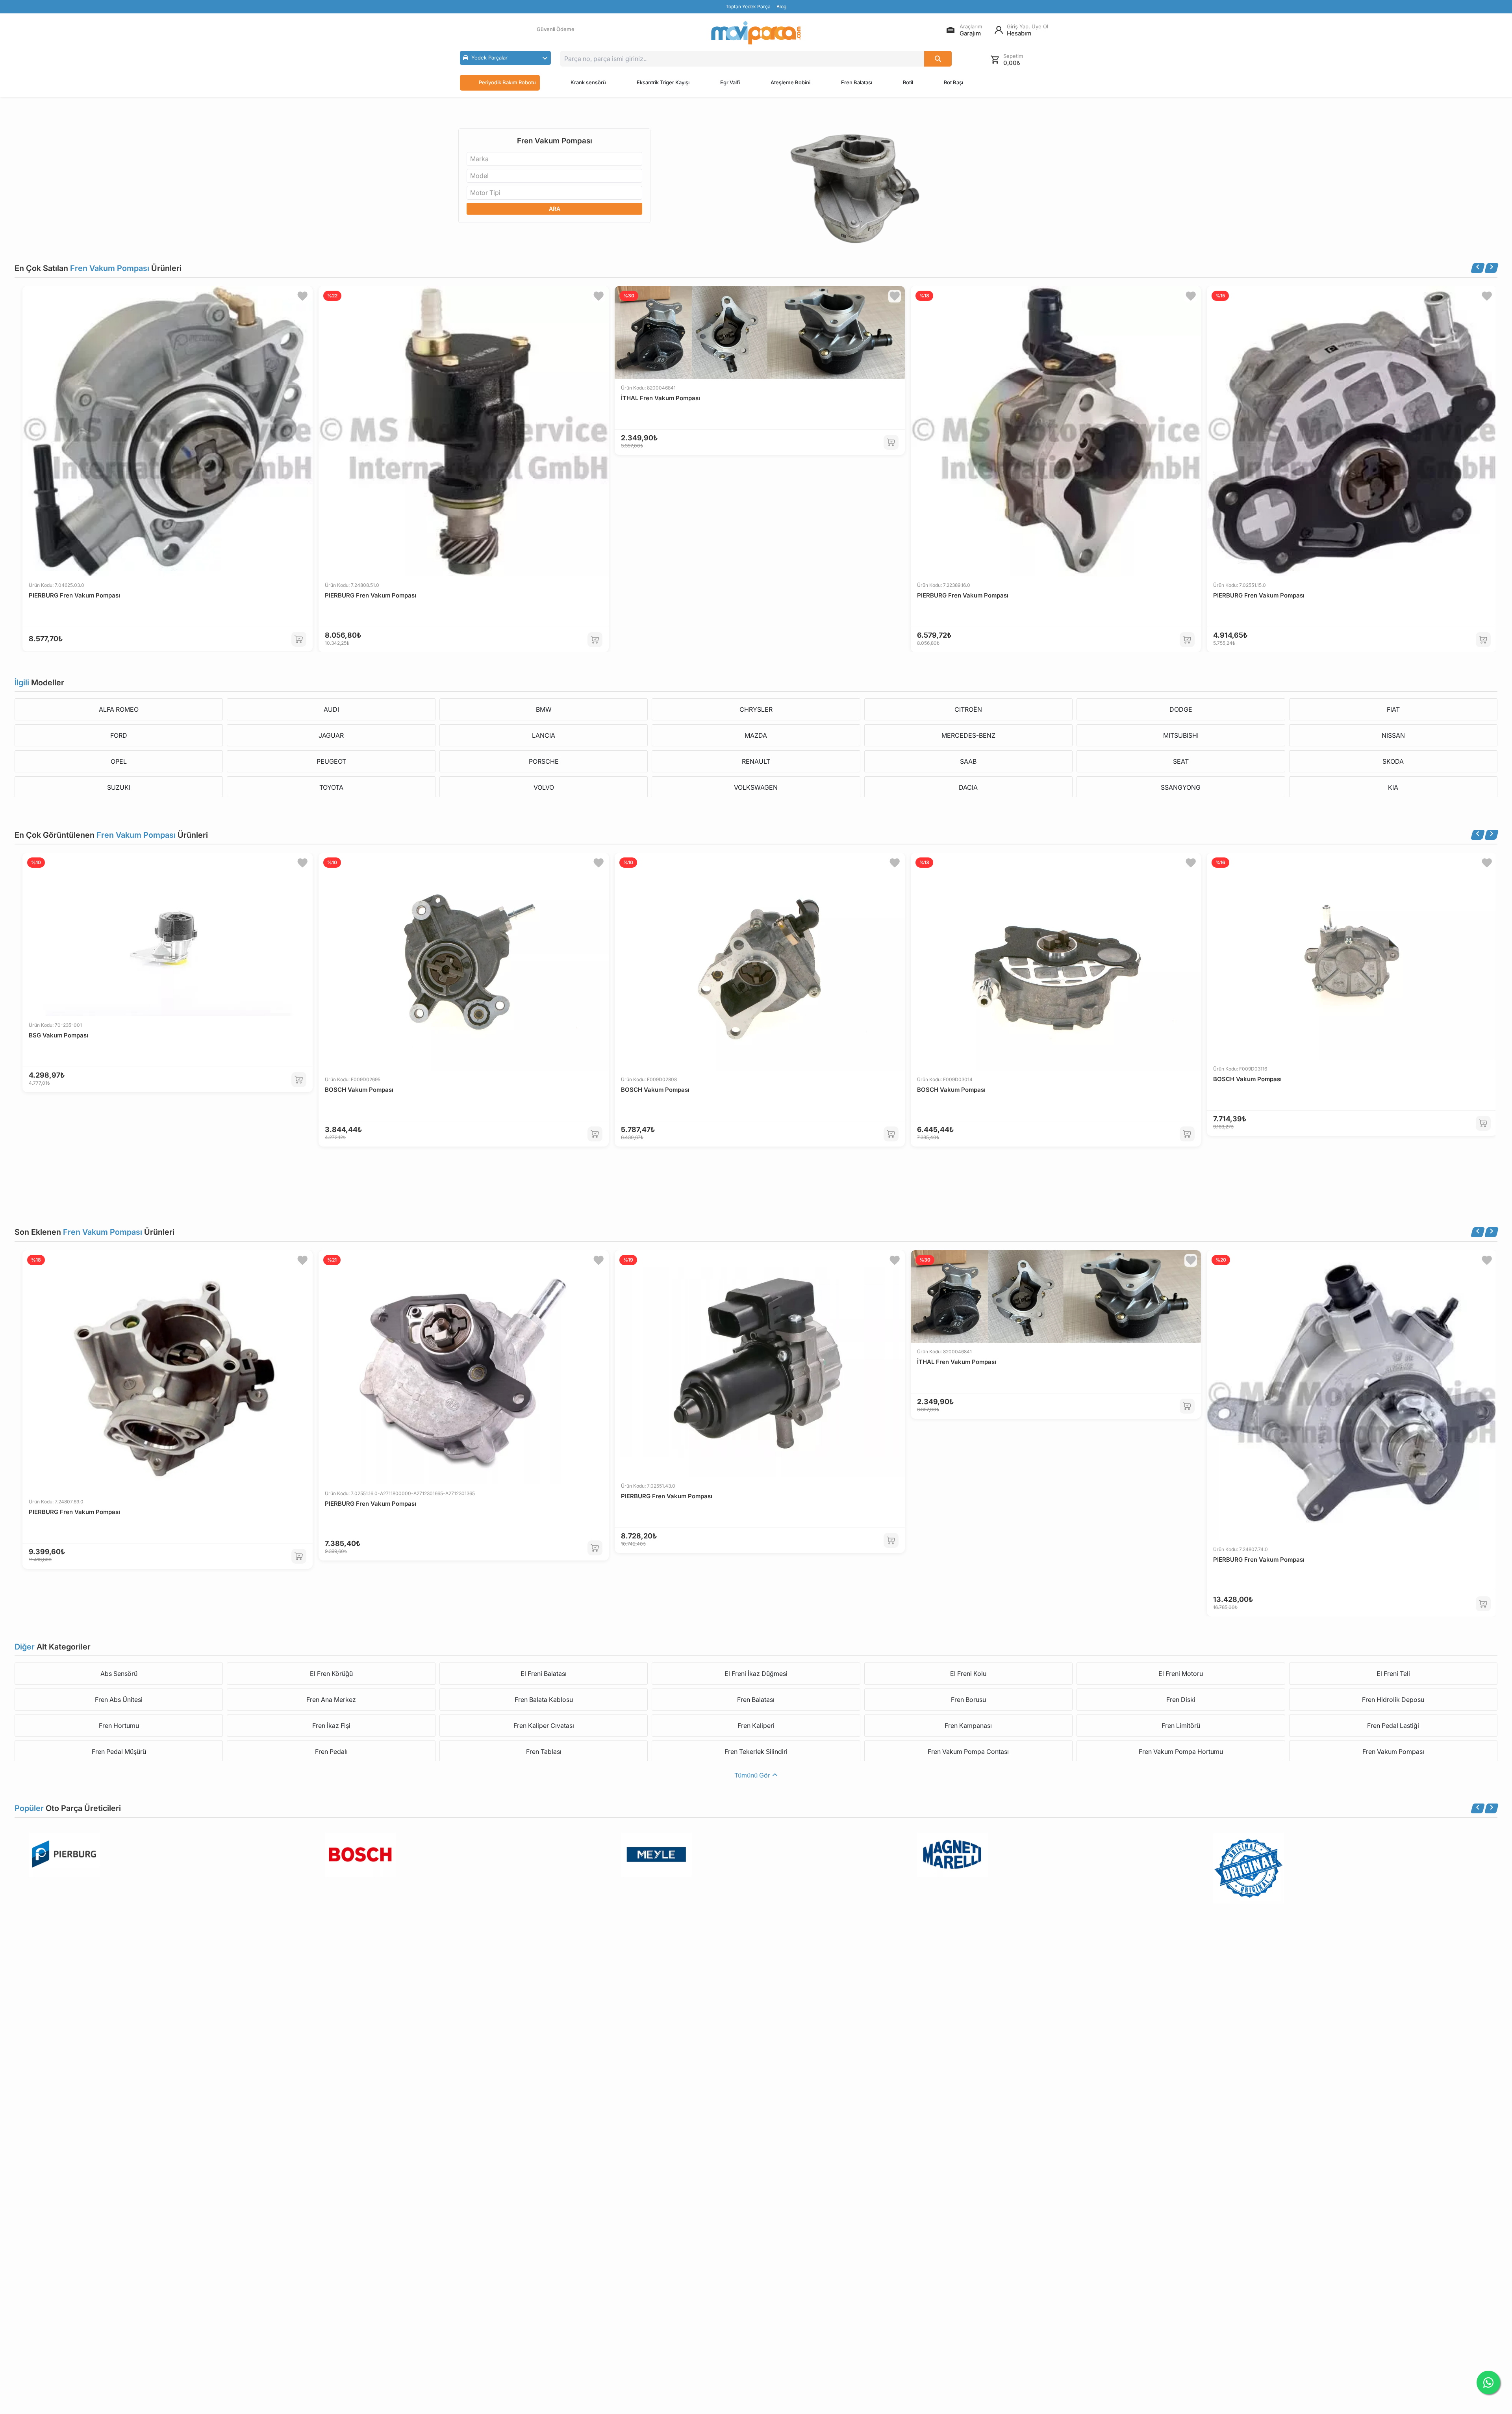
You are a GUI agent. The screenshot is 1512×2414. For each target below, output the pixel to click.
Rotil (908, 82)
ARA (555, 209)
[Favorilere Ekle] (302, 296)
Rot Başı (953, 82)
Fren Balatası (857, 82)
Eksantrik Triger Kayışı (663, 82)
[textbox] (482, 159)
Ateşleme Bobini (790, 82)
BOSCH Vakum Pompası (359, 1090)
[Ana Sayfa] (756, 33)
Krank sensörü (588, 82)
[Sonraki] (1492, 268)
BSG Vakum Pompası (58, 1035)
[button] (505, 58)
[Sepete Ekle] (299, 639)
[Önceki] (1478, 268)
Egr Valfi (730, 82)
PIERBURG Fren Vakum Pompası (74, 595)
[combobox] (554, 159)
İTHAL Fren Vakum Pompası (661, 398)
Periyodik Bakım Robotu (507, 82)
